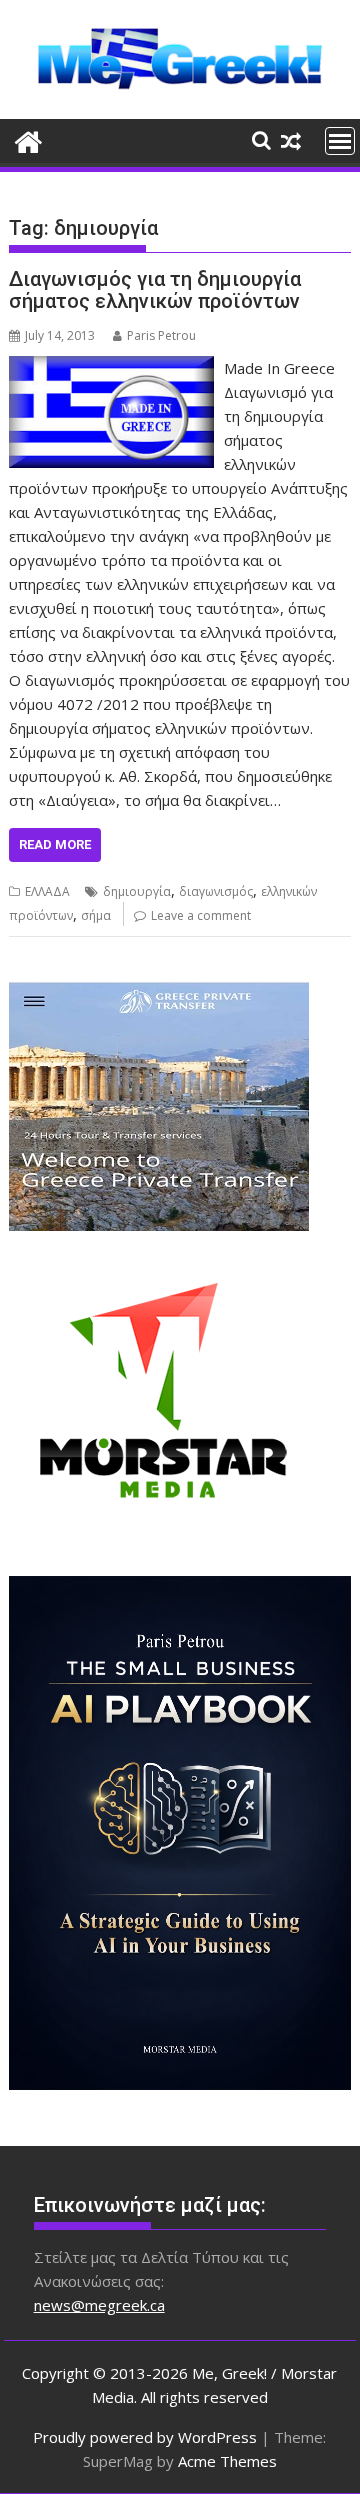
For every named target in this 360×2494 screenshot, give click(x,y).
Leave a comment (201, 915)
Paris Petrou (161, 335)
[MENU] (340, 141)
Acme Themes (227, 2461)
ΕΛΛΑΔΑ (47, 891)
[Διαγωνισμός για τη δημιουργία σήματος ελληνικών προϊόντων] (112, 368)
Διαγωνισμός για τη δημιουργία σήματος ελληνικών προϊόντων (155, 290)
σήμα (96, 915)
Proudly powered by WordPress (145, 2437)
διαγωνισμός (216, 891)
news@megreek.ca (99, 2305)
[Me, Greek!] (28, 139)
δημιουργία (137, 891)
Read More (55, 844)
